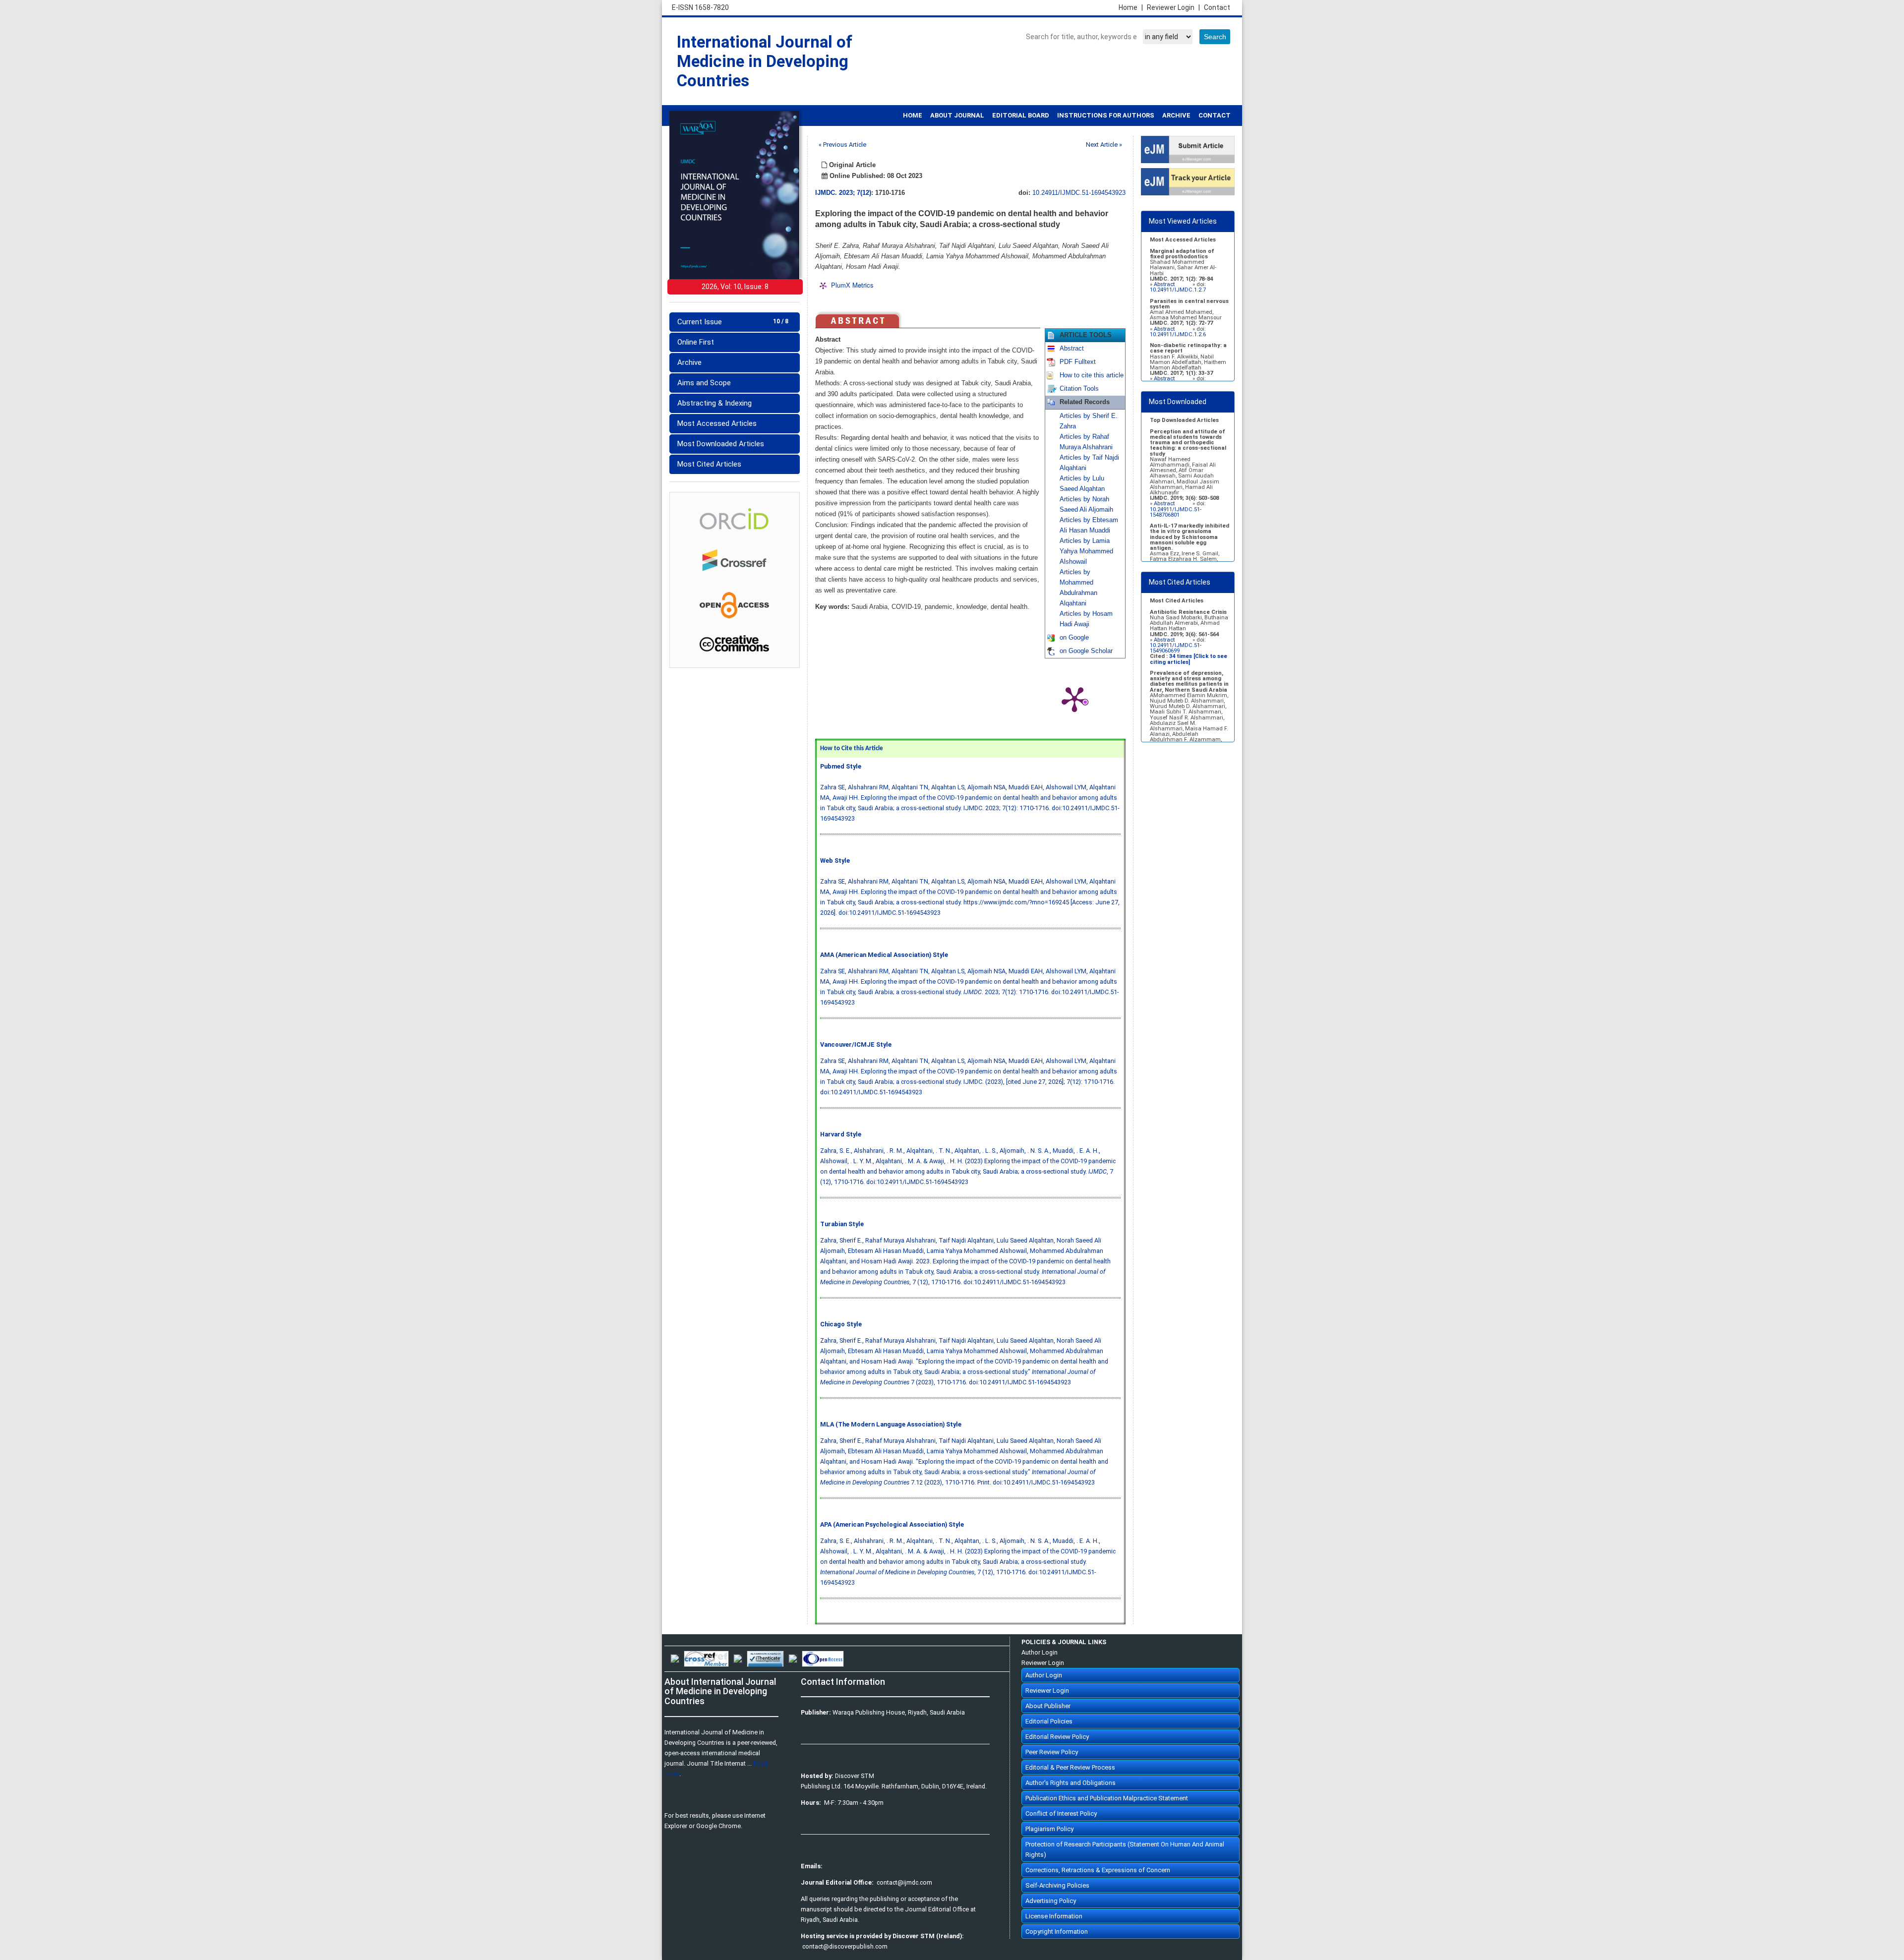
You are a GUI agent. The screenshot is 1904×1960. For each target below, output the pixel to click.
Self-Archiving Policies (1057, 1885)
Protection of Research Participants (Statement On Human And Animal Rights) (1125, 1849)
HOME (913, 115)
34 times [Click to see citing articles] (1189, 659)
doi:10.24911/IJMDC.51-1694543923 (890, 913)
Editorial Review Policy (1057, 1737)
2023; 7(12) (855, 193)
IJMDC (825, 193)
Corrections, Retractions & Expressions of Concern (1098, 1870)
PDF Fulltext (1078, 362)
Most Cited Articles (709, 464)
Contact (1217, 7)
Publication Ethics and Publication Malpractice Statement (1107, 1798)
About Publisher (1048, 1706)
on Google (1074, 638)
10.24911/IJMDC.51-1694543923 (1079, 193)
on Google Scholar (1086, 651)
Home (1131, 7)
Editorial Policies (1049, 1721)
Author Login (1040, 1652)
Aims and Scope (704, 383)
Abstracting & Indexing (714, 403)
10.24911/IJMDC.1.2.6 (1178, 334)
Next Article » (1104, 145)
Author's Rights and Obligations (1071, 1783)
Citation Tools (1079, 389)
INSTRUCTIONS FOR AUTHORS (1106, 115)
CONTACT (1215, 115)
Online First (696, 342)
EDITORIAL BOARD (1021, 115)
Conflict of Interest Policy (1061, 1813)
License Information (1054, 1916)
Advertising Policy (1051, 1901)
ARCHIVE (1176, 115)
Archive (689, 362)
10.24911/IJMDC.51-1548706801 (1176, 512)
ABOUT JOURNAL (957, 115)
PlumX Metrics (852, 285)
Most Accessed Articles (717, 423)
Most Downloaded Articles (721, 444)
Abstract (1072, 349)
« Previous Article (842, 145)
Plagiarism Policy (1049, 1829)
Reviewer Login (1173, 7)
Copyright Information (1057, 1931)
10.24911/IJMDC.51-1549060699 (1176, 648)
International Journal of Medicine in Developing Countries (765, 61)
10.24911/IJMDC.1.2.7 (1178, 290)
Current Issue (733, 322)
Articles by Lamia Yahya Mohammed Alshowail (1086, 551)
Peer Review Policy (1052, 1752)
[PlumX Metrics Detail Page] (1074, 699)
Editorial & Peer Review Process (1070, 1767)
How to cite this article (1092, 375)
